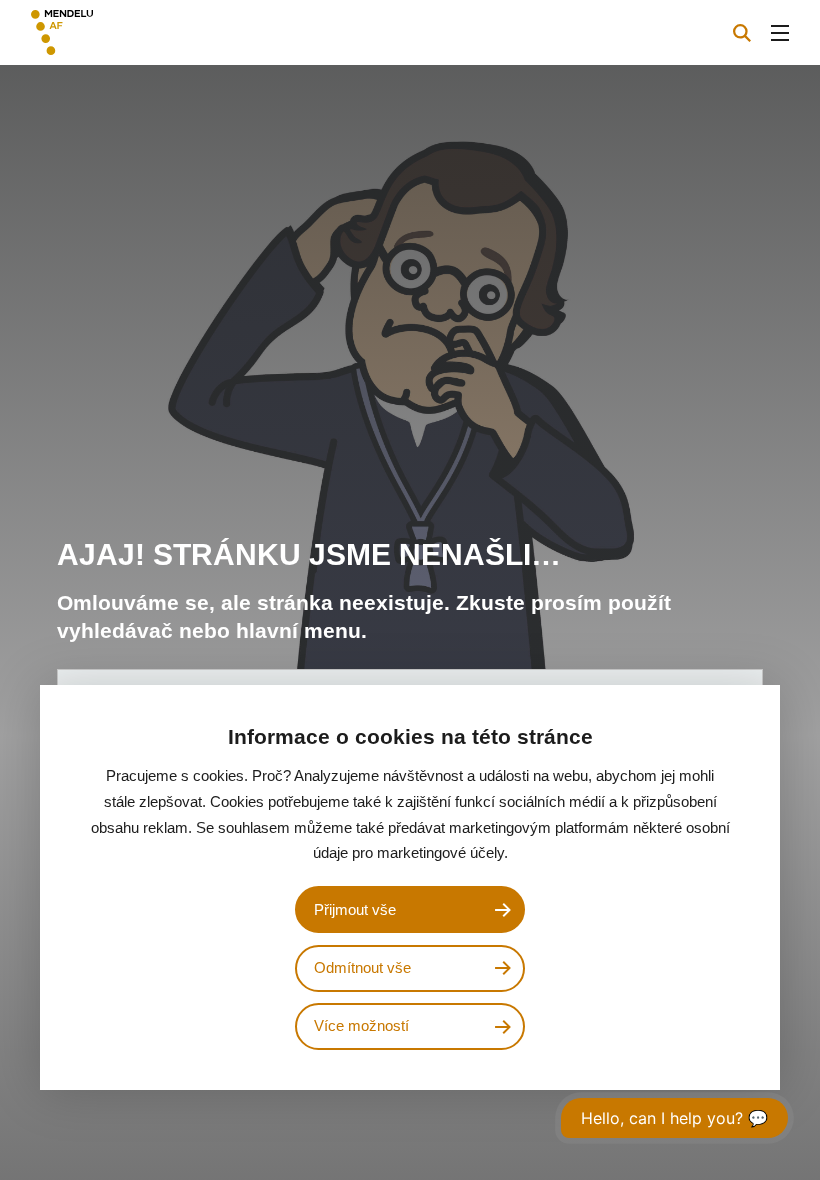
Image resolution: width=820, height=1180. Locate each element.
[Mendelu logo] (137, 32)
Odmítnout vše (362, 968)
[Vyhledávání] (742, 33)
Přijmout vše (355, 910)
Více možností (361, 1026)
